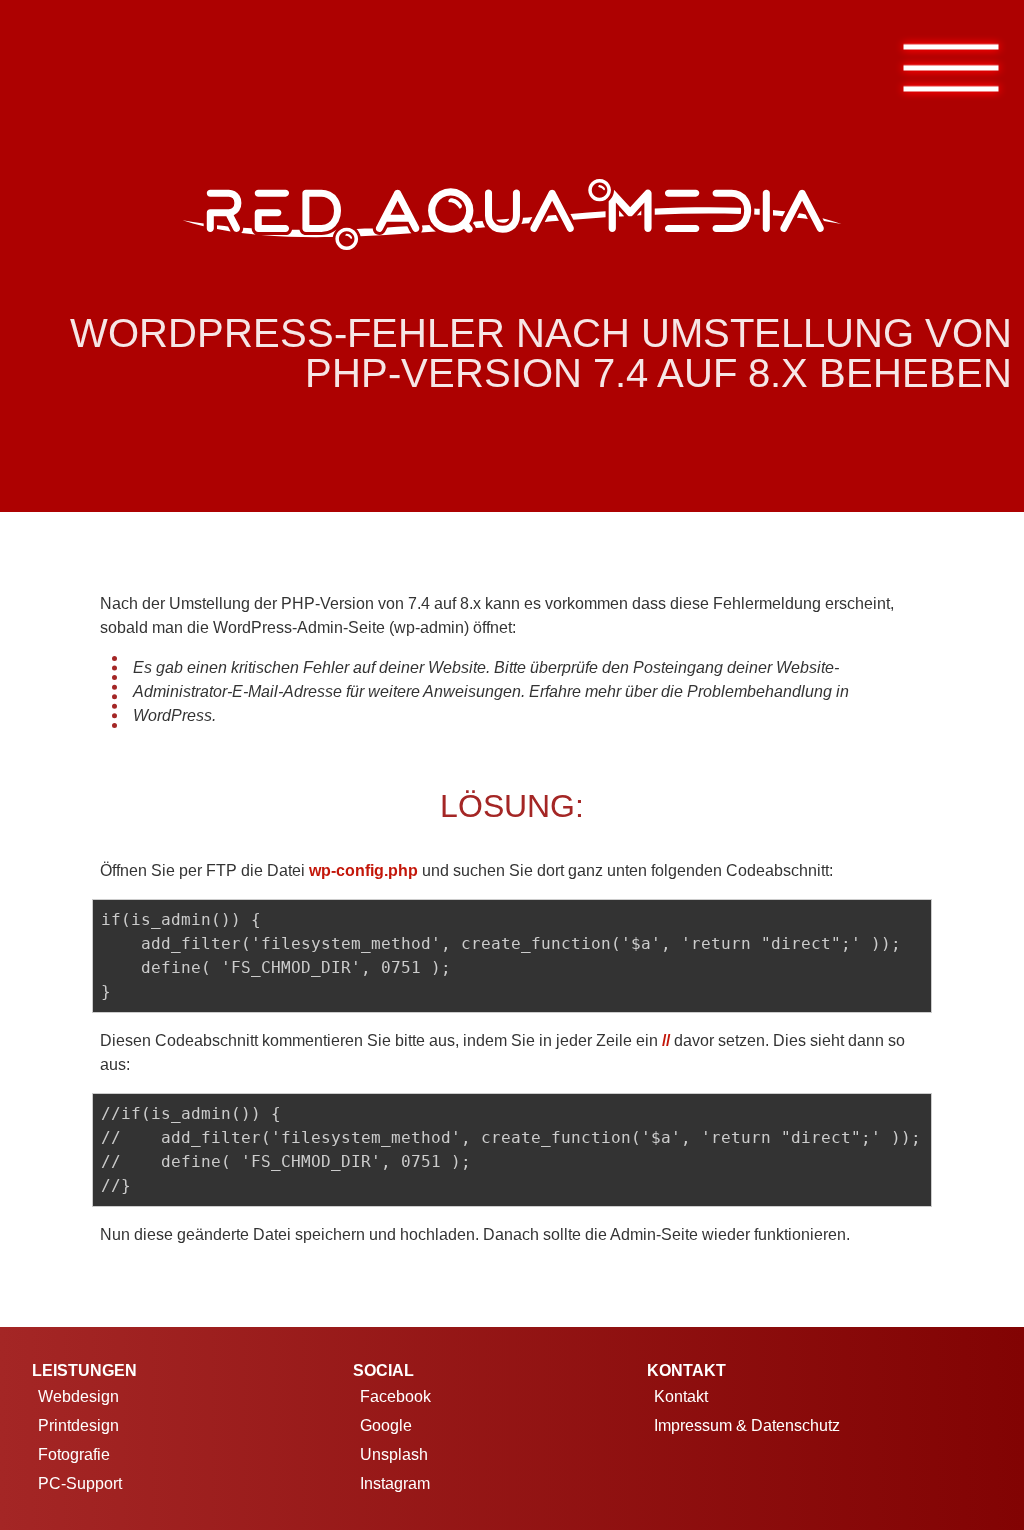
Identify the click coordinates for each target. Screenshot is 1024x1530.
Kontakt (681, 1396)
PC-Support (80, 1483)
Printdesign (78, 1425)
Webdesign (78, 1396)
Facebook (395, 1396)
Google (386, 1425)
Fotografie (74, 1454)
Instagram (395, 1483)
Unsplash (394, 1454)
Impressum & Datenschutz (747, 1425)
